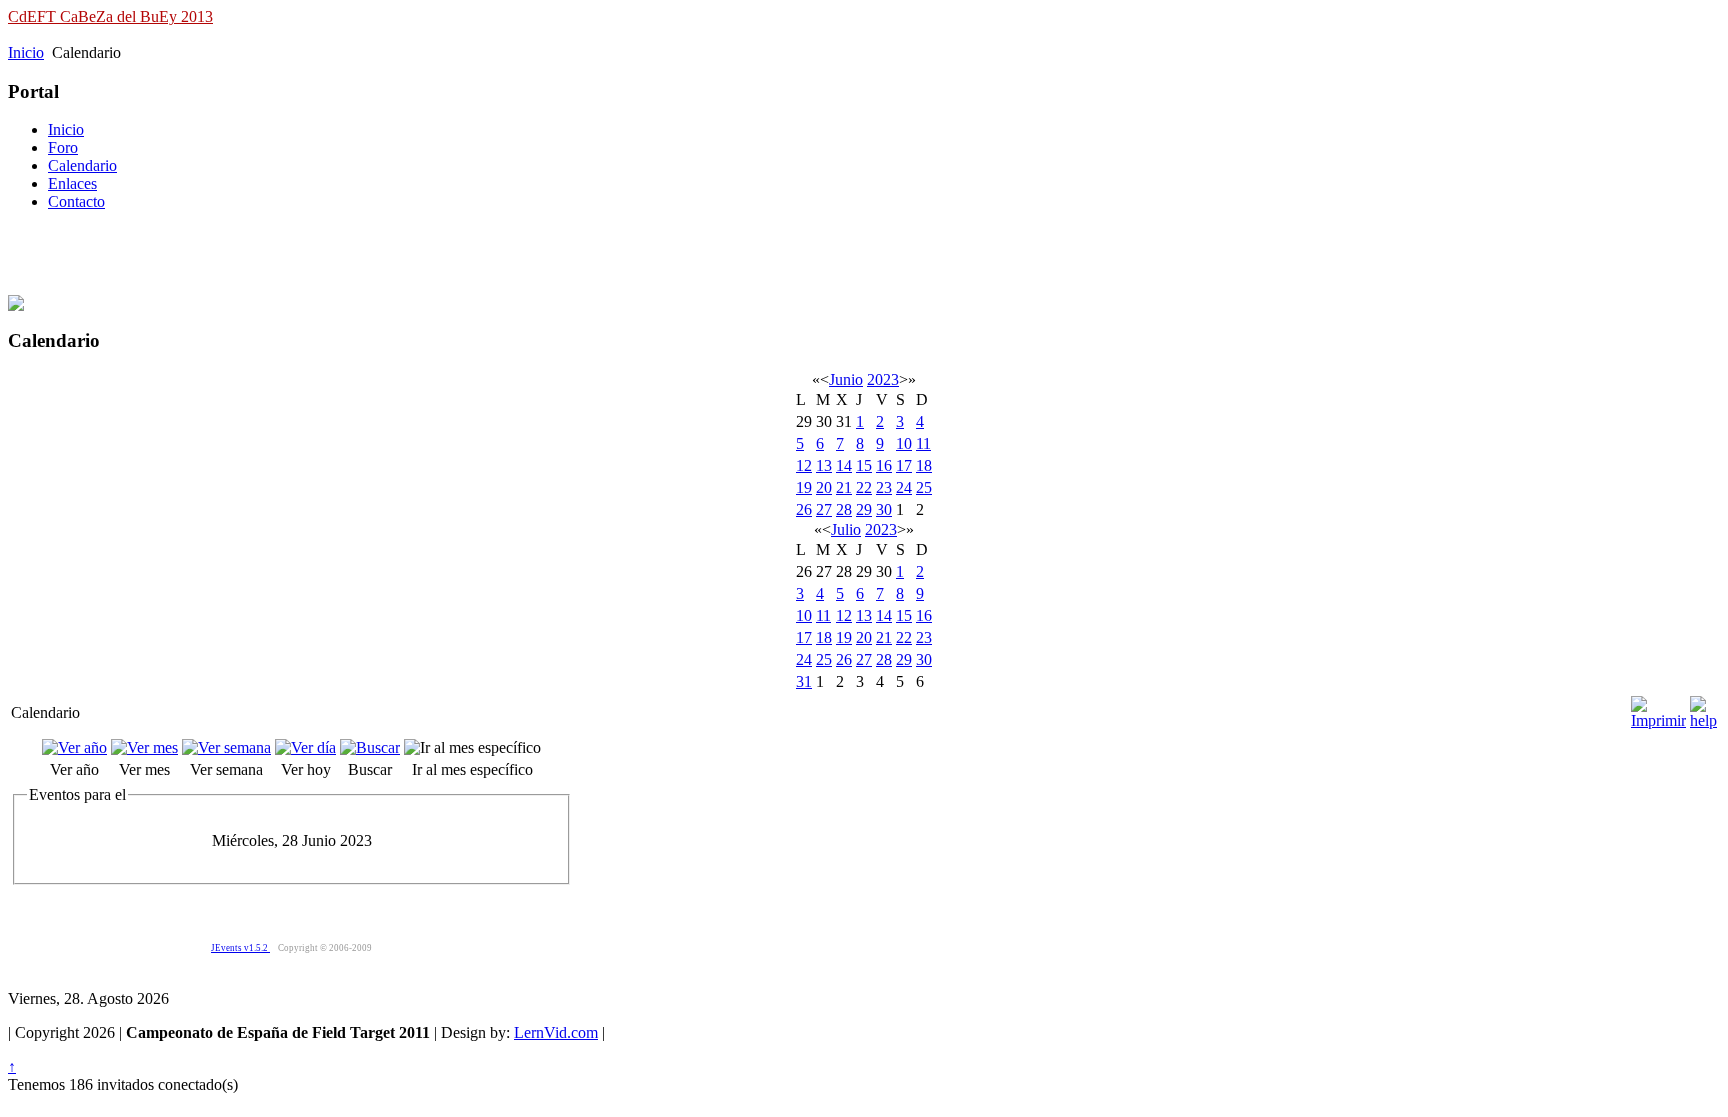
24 (904, 487)
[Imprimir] (1658, 707)
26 (804, 509)
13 (824, 465)
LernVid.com (556, 1032)
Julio (846, 529)
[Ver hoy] (305, 747)
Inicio (26, 52)
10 (904, 443)
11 (923, 443)
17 (904, 465)
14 (844, 465)
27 (824, 509)
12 (804, 465)
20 (824, 487)
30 (884, 509)
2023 (883, 379)
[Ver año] (74, 747)
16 (884, 465)
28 (844, 509)
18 (924, 465)
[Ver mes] (144, 747)
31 (804, 681)
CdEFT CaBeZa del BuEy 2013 (110, 16)
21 (844, 487)
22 (864, 487)
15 (864, 465)
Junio (846, 379)
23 (884, 487)
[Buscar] (370, 747)
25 (924, 487)
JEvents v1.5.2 (240, 948)
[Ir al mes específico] (472, 747)
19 (804, 487)
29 (864, 509)
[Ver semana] (226, 747)
